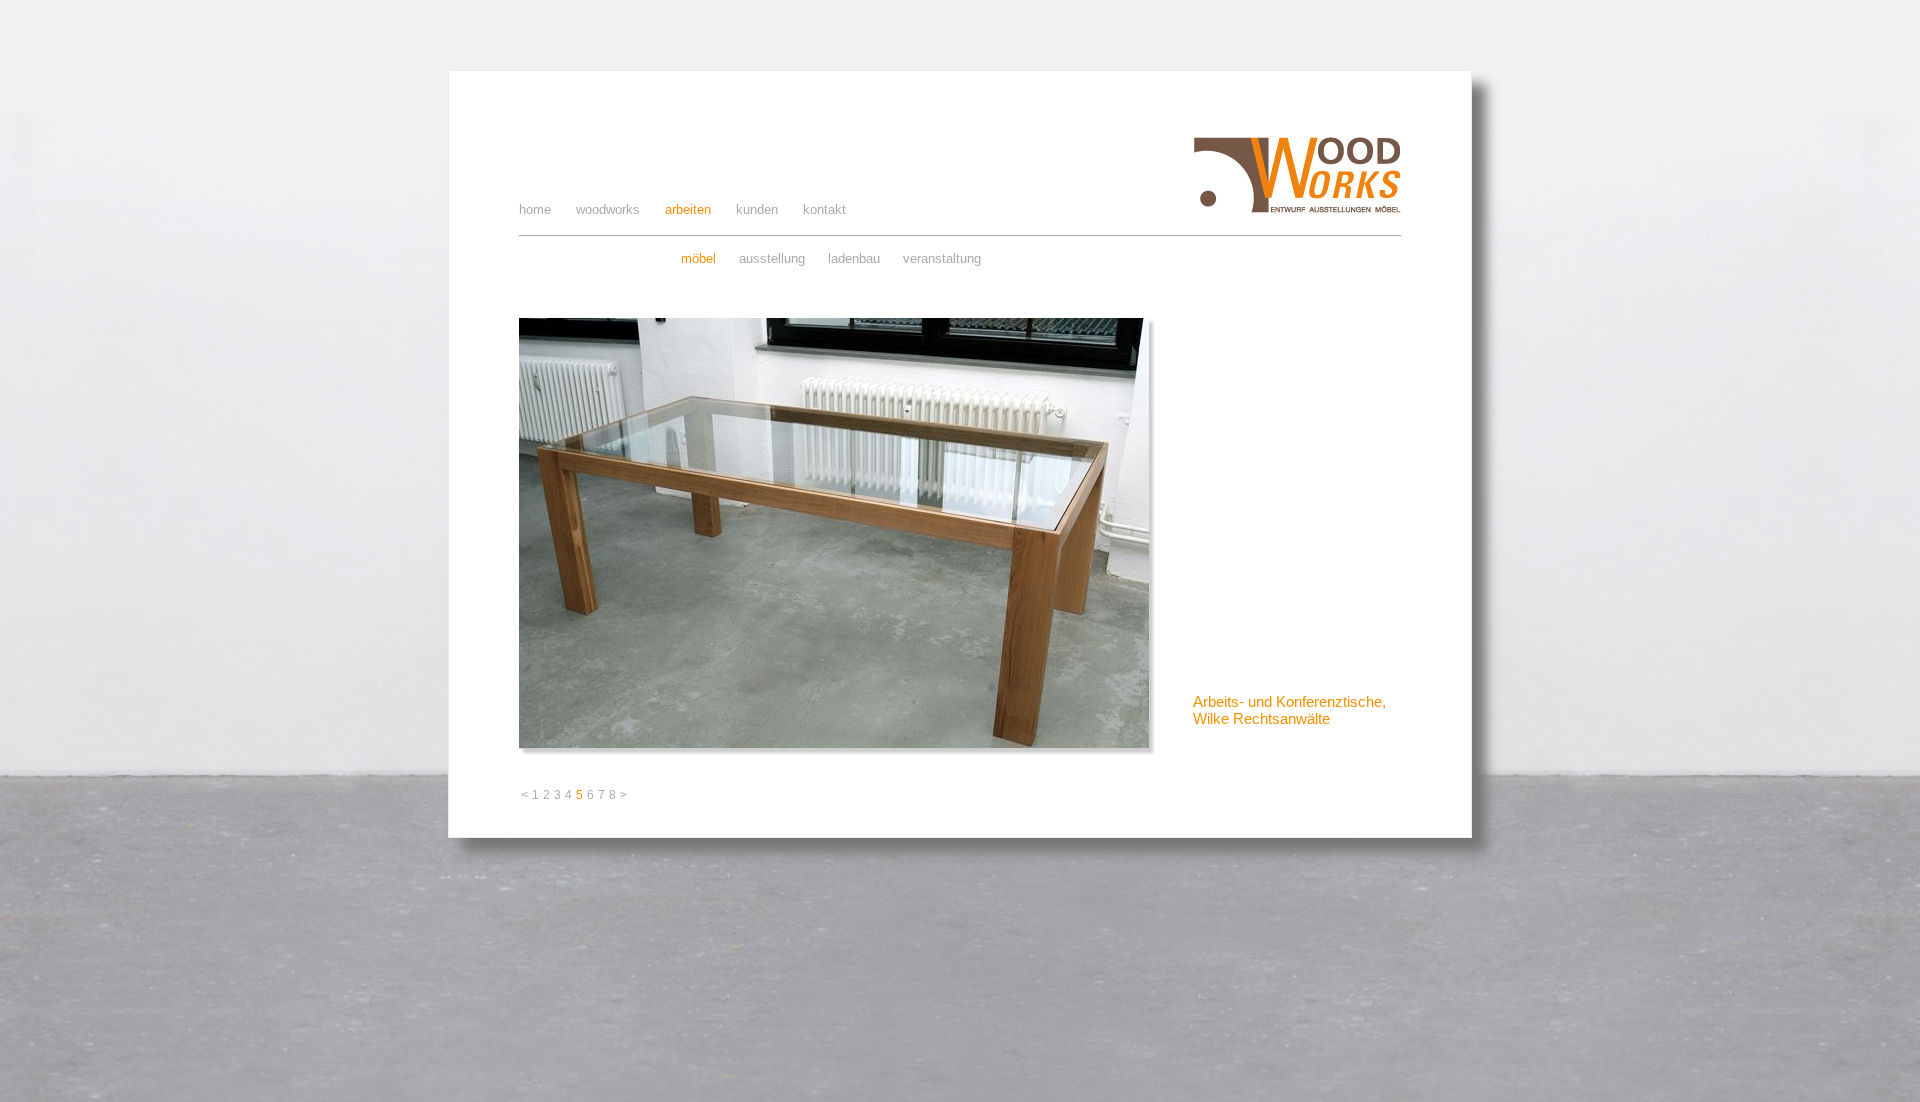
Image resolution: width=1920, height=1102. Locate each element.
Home (535, 209)
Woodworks (608, 209)
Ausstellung (772, 258)
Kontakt (824, 209)
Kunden (757, 209)
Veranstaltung (942, 258)
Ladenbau (854, 258)
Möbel (698, 258)
